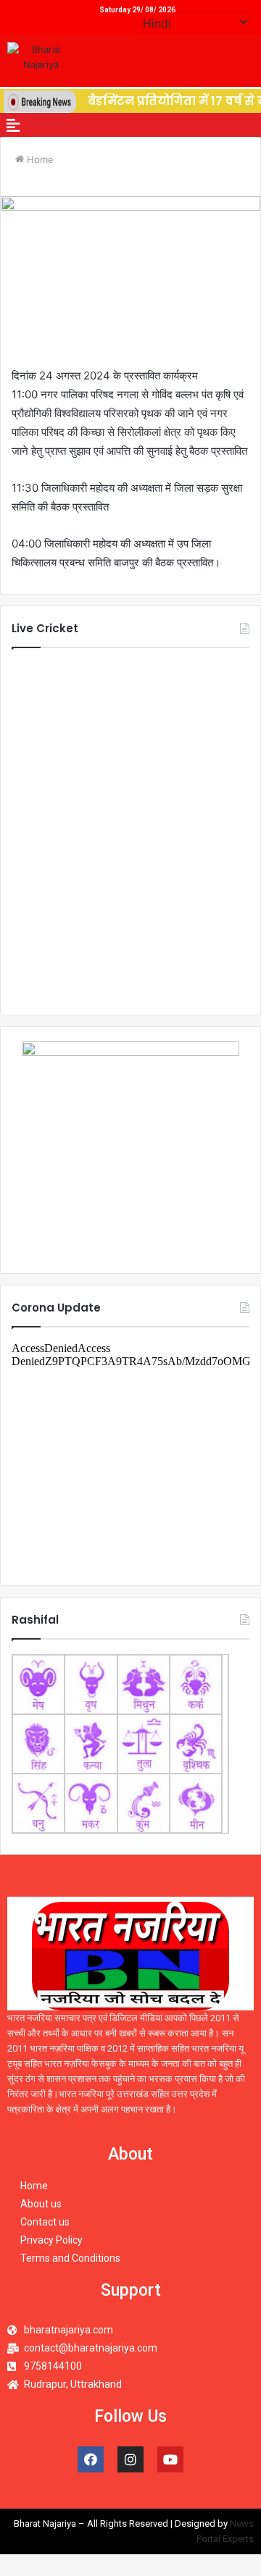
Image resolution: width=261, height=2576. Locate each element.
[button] (13, 125)
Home (39, 159)
